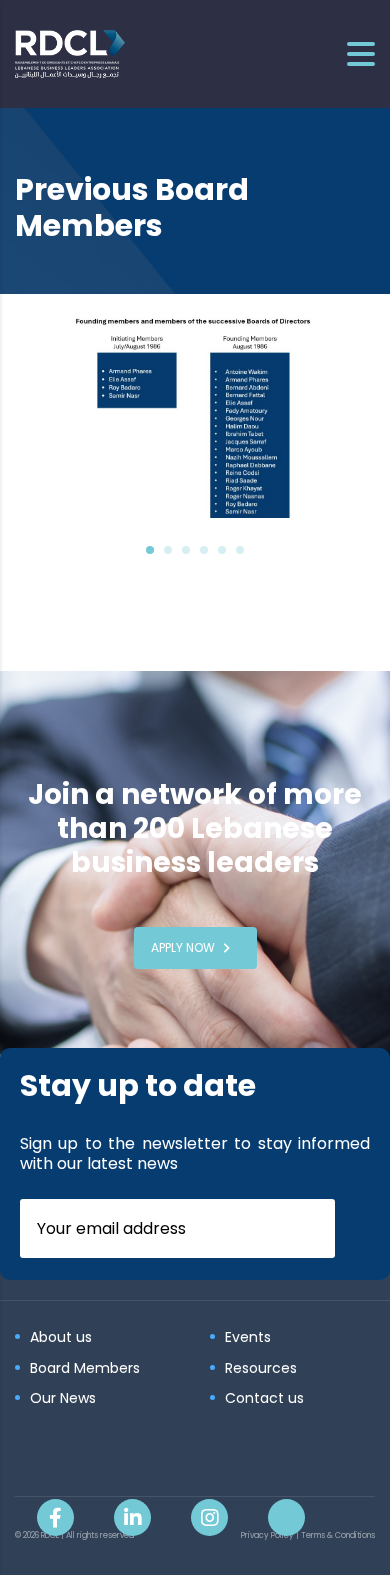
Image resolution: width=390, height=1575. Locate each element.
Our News (63, 1399)
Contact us (264, 1399)
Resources (261, 1369)
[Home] (70, 52)
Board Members (85, 1369)
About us (61, 1338)
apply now (183, 947)
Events (248, 1338)
